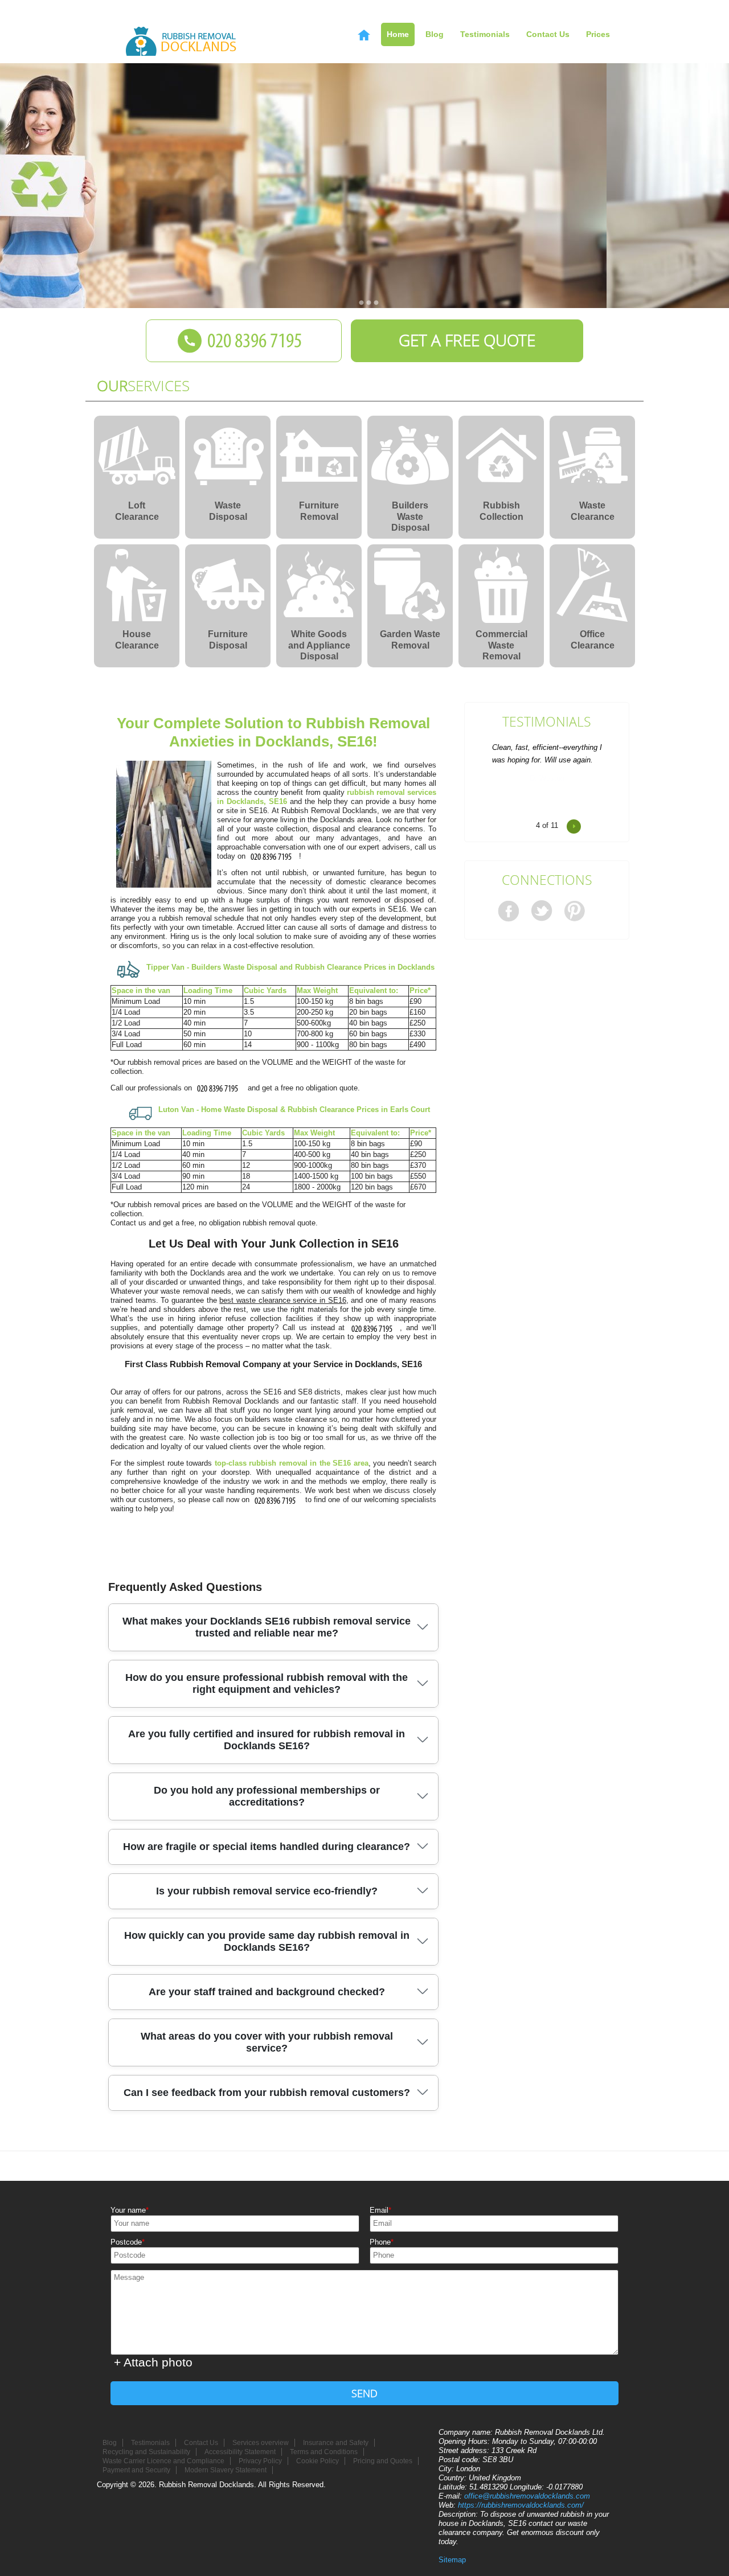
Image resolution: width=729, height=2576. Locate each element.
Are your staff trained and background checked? (267, 1992)
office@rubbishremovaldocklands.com (527, 2496)
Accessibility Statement (240, 2452)
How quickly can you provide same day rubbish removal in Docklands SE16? (267, 1941)
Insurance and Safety (336, 2443)
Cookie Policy (318, 2461)
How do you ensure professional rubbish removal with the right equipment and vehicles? (267, 1683)
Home (398, 34)
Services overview (261, 2443)
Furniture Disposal (228, 640)
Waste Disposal (228, 511)
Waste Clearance (593, 511)
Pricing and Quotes (383, 2461)
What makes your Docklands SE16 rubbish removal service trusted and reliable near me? (267, 1627)
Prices (598, 34)
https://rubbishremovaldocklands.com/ (521, 2505)
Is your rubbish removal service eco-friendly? (267, 1891)
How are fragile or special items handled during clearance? (267, 1847)
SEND (364, 2393)
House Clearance (137, 640)
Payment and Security (136, 2470)
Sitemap (452, 2560)
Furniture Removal (319, 511)
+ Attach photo (153, 2362)
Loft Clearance (137, 511)
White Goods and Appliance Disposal (319, 643)
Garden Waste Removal (410, 640)
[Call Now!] (273, 856)
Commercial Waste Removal (501, 643)
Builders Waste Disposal (410, 514)
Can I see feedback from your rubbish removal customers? (267, 2093)
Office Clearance (593, 640)
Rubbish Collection (501, 511)
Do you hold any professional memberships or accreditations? (267, 1796)
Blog (435, 34)
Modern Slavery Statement (226, 2470)
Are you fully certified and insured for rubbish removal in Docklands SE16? (267, 1740)
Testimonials (547, 722)
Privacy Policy (260, 2461)
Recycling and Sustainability (146, 2452)
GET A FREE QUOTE (467, 340)
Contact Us (548, 34)
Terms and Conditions (324, 2452)
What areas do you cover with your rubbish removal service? (267, 2042)
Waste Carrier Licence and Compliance (163, 2461)
